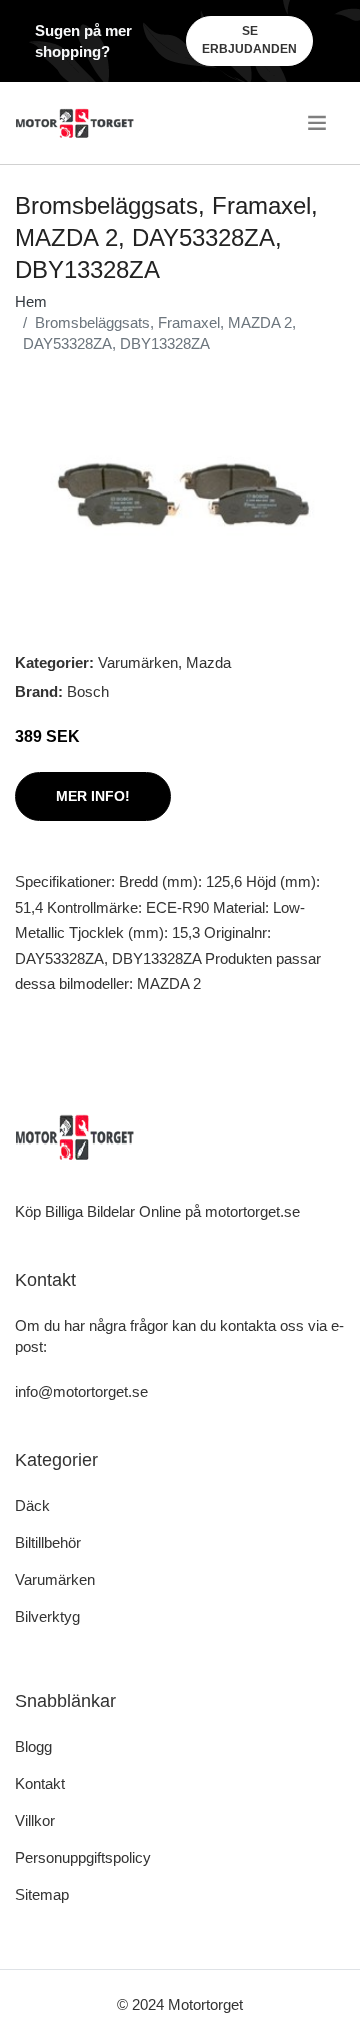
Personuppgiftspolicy (83, 1857)
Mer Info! (93, 796)
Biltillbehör (48, 1542)
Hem (31, 301)
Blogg (33, 1746)
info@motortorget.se (81, 1391)
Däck (32, 1505)
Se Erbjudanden (249, 40)
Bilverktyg (47, 1616)
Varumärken (138, 662)
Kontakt (40, 1783)
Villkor (35, 1820)
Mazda (208, 662)
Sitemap (42, 1894)
